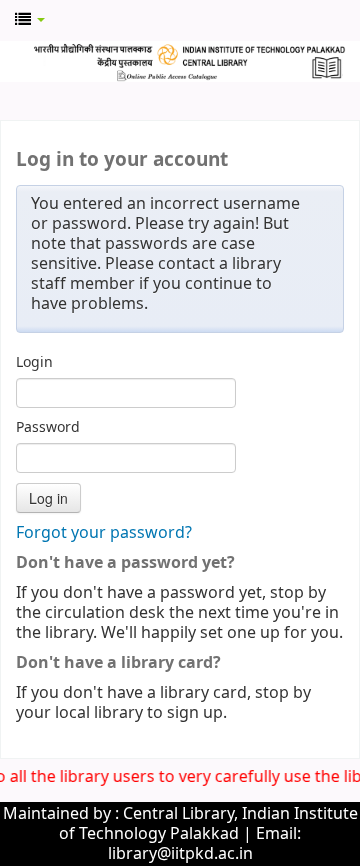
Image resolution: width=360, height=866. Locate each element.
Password (48, 428)
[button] (30, 20)
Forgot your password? (104, 533)
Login (34, 363)
